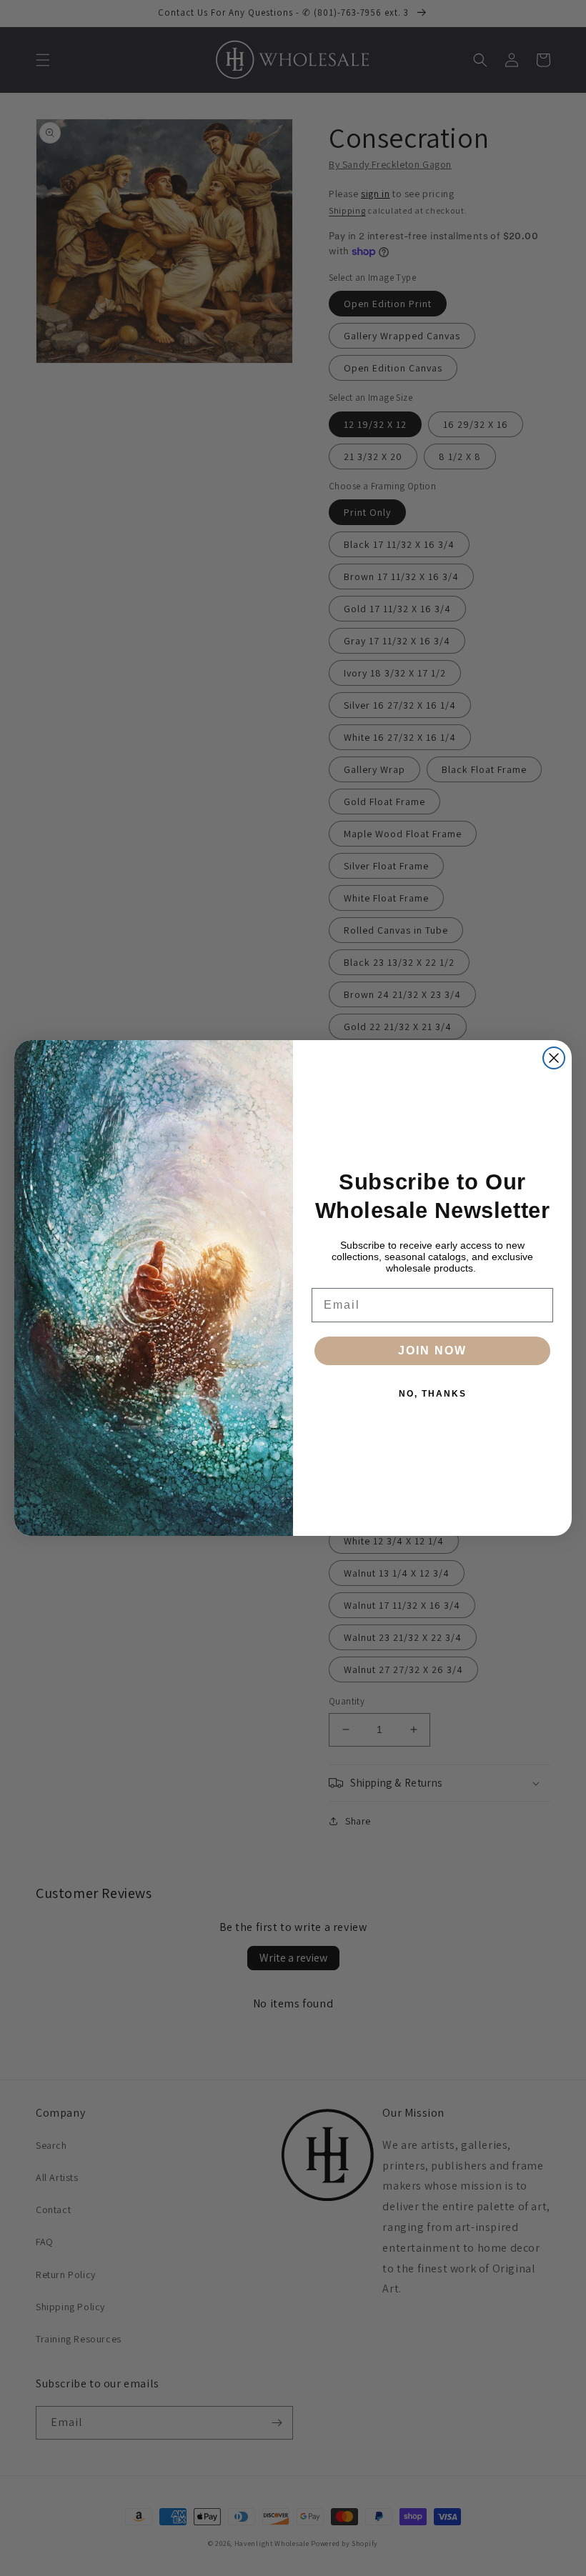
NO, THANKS (433, 1394)
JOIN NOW (432, 1351)
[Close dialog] (554, 1058)
